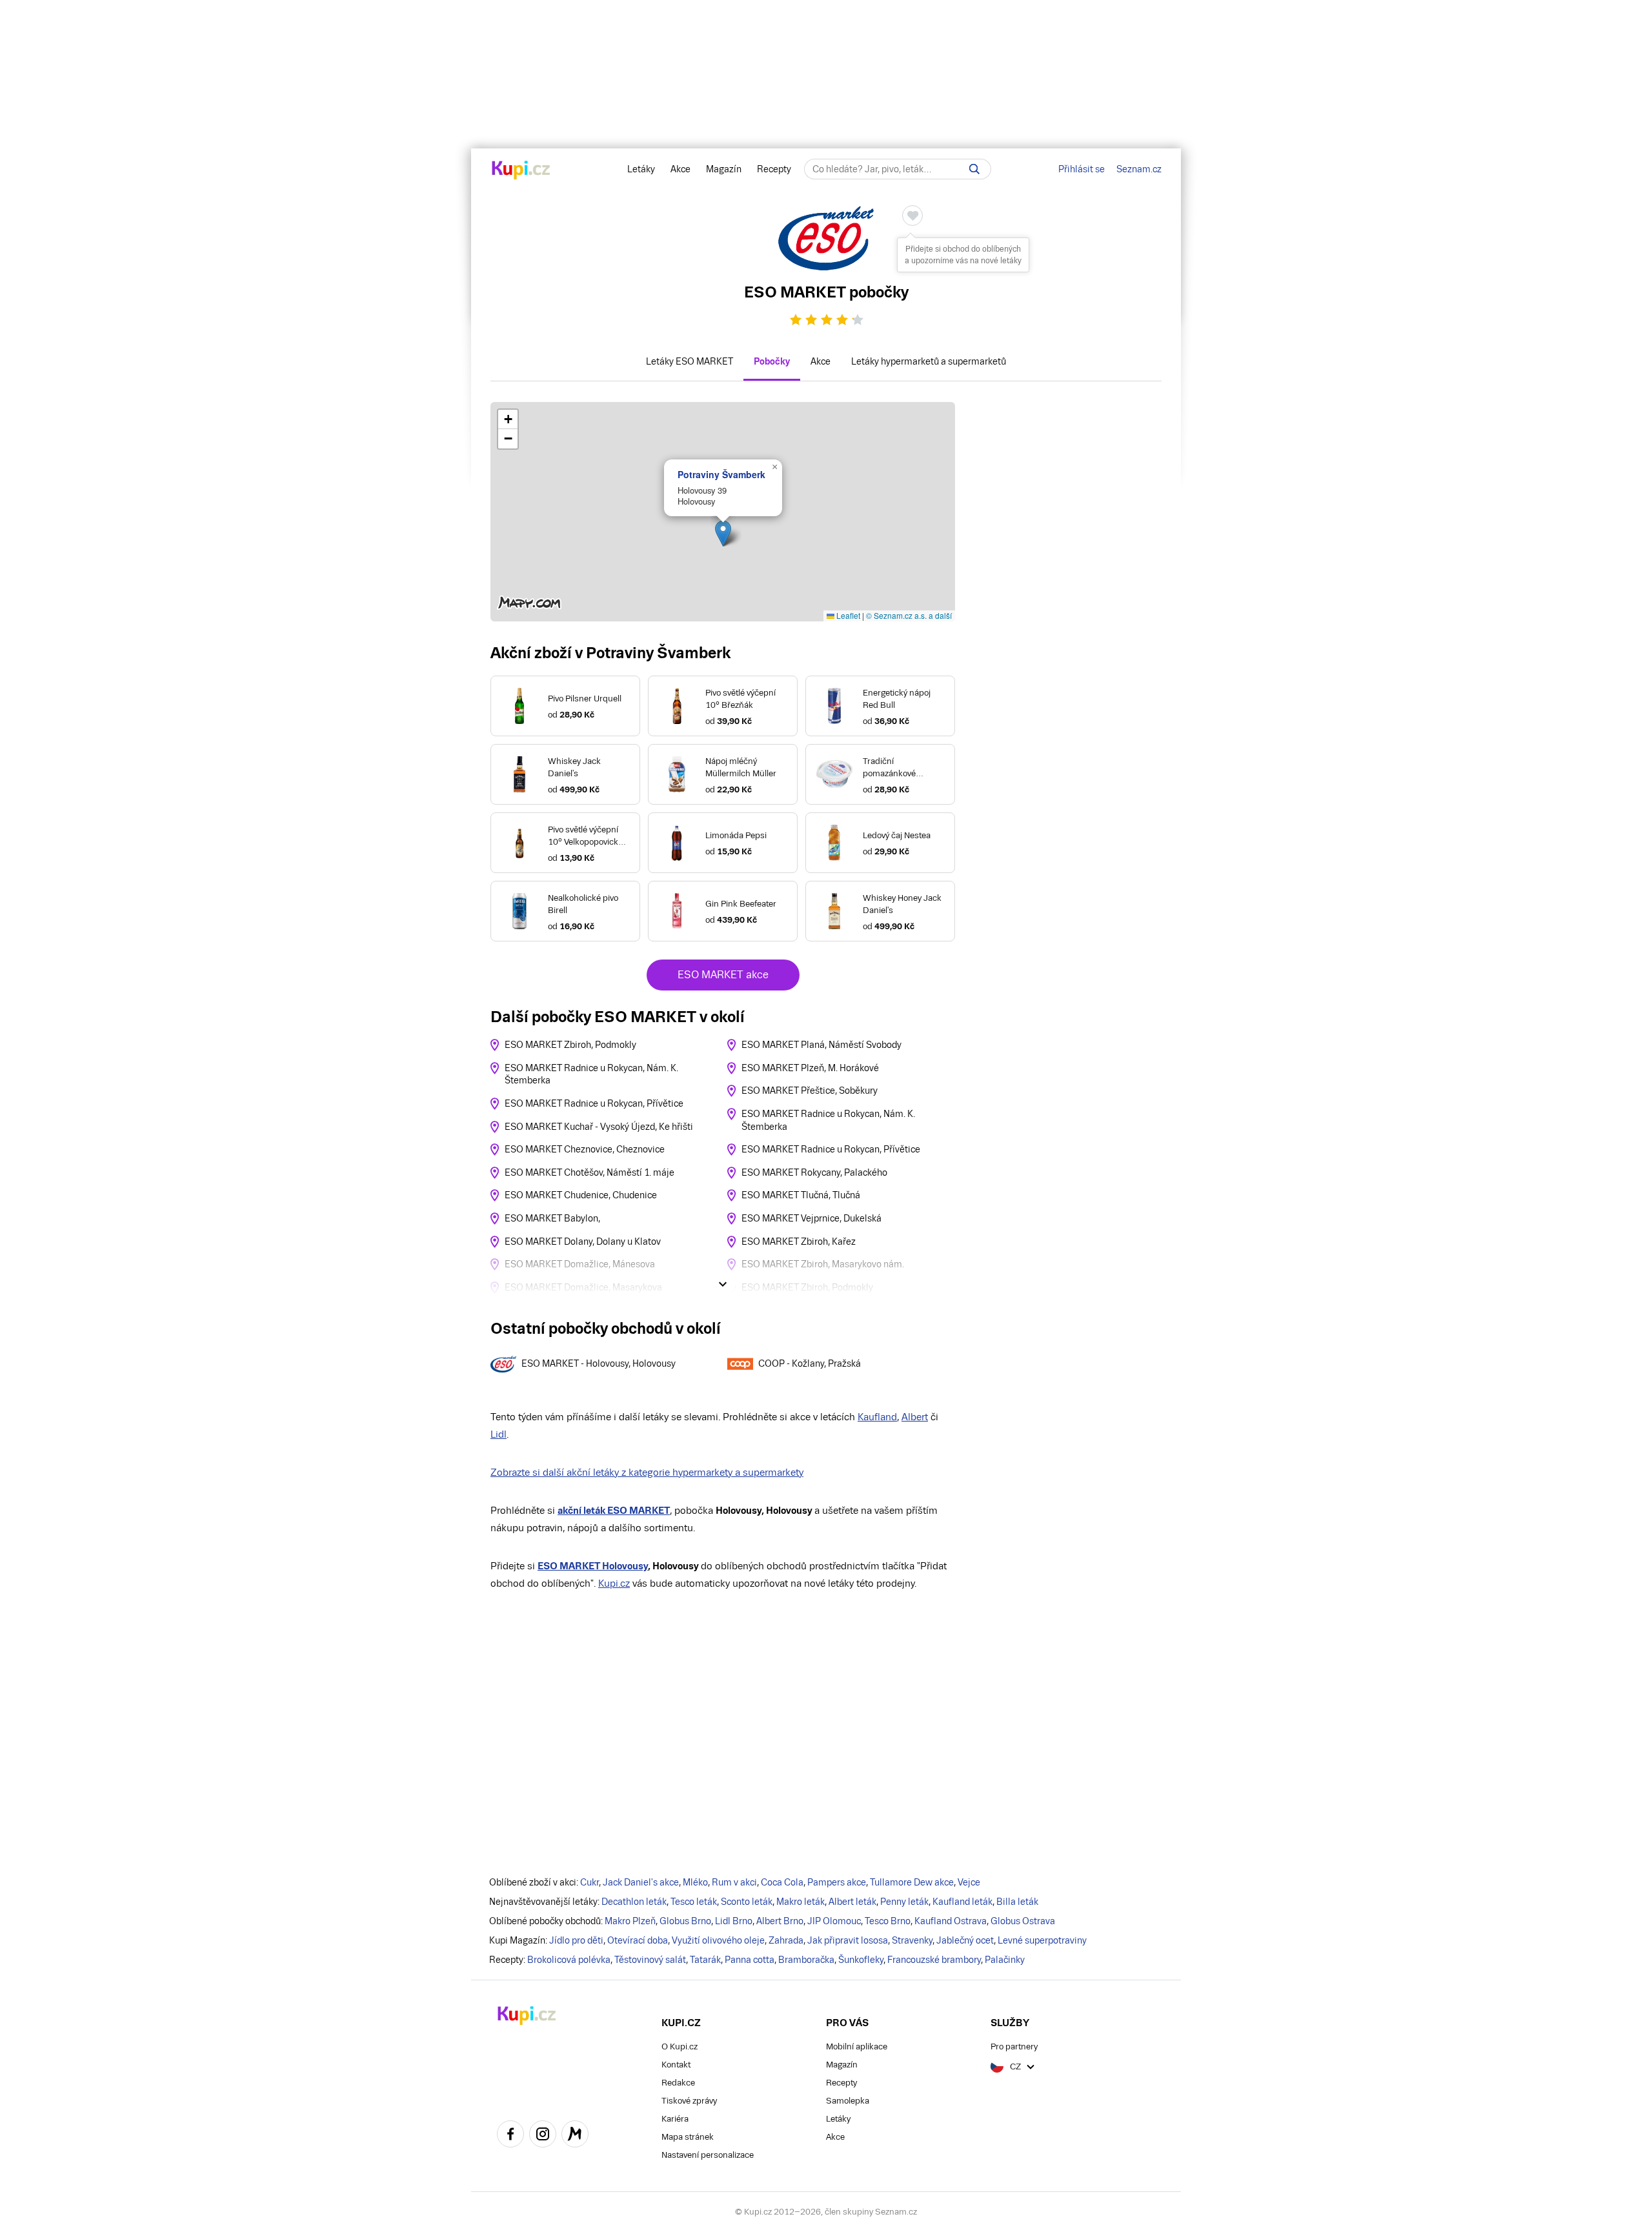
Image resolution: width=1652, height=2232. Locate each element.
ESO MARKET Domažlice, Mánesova (580, 1264)
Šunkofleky (861, 1960)
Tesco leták (694, 1902)
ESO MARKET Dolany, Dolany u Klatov (583, 1242)
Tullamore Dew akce (912, 1882)
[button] (723, 533)
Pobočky (772, 361)
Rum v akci (734, 1882)
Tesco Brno (888, 1921)
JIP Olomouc (834, 1921)
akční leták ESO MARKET (614, 1510)
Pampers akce (837, 1882)
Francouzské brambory (934, 1960)
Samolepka (848, 2101)
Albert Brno (780, 1921)
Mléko (695, 1882)
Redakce (678, 2083)
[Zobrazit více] (723, 1284)
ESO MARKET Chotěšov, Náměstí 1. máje (589, 1172)
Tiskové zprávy (689, 2101)
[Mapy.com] (575, 2136)
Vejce (969, 1882)
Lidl (499, 1434)
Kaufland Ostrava (951, 1921)
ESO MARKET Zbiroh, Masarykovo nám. (823, 1264)
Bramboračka (806, 1960)
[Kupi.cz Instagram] (543, 2136)
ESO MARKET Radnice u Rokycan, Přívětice (594, 1103)
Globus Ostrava (1023, 1921)
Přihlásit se (1082, 169)
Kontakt (676, 2065)
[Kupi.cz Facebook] (510, 2136)
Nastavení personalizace (708, 2155)
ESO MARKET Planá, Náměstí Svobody (821, 1045)
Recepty (774, 169)
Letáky (641, 169)
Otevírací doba (638, 1940)
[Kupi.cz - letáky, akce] (521, 171)
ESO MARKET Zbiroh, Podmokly (570, 1045)
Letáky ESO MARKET (690, 361)
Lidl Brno (734, 1921)
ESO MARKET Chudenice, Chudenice (581, 1195)
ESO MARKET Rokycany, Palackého (814, 1172)
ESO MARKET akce (723, 975)
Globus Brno (685, 1921)
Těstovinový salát (650, 1960)
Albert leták (852, 1902)
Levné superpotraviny (1042, 1940)
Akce (680, 169)
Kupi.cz (614, 1583)
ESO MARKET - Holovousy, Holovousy (599, 1363)
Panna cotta (750, 1960)
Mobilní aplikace (857, 2046)
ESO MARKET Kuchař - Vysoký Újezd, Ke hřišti (599, 1127)
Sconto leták (747, 1902)
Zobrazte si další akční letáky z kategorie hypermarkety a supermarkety (647, 1472)
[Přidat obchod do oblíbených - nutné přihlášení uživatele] (912, 216)
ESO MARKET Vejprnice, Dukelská (811, 1218)
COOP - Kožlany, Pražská (810, 1363)
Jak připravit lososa (848, 1940)
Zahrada (786, 1940)
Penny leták (904, 1902)
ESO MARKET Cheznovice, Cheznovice (585, 1149)
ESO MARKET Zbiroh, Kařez (799, 1242)
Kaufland (877, 1417)
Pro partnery (1014, 2046)
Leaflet (847, 615)
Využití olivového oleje (718, 1940)
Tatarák (705, 1960)
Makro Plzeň (630, 1921)
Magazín (724, 169)
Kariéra (675, 2119)
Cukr (589, 1882)
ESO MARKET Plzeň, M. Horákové (810, 1068)
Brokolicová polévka (569, 1960)
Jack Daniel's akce (641, 1882)
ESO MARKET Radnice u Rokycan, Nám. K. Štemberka (591, 1074)
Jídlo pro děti (576, 1940)
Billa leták (1017, 1902)
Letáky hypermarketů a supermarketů (929, 361)
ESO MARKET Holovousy (593, 1566)
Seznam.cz (1139, 169)
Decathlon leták (634, 1902)
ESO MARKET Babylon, (552, 1218)
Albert (915, 1417)
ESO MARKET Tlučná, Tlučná (801, 1195)
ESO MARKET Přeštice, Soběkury (810, 1091)
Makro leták (801, 1902)
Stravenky (912, 1940)
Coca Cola (782, 1882)
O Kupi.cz (680, 2046)
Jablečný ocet (965, 1940)
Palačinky (1005, 1960)
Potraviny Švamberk (721, 474)
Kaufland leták (962, 1902)
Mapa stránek (688, 2137)
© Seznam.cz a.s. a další (909, 615)
